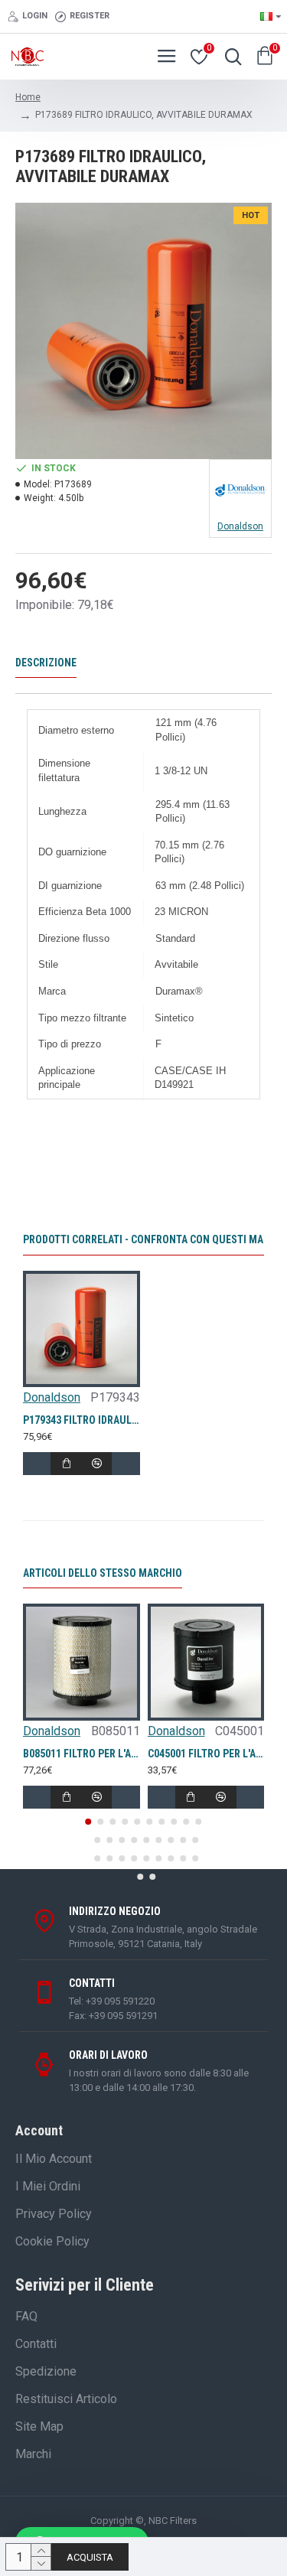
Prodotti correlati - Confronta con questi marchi (154, 1239)
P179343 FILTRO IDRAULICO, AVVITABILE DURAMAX (82, 1420)
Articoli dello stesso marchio (103, 1573)
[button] (89, 1822)
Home (28, 97)
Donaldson (52, 1397)
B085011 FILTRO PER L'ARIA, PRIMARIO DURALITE (82, 1754)
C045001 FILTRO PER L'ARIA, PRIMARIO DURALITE (206, 1754)
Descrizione (46, 663)
